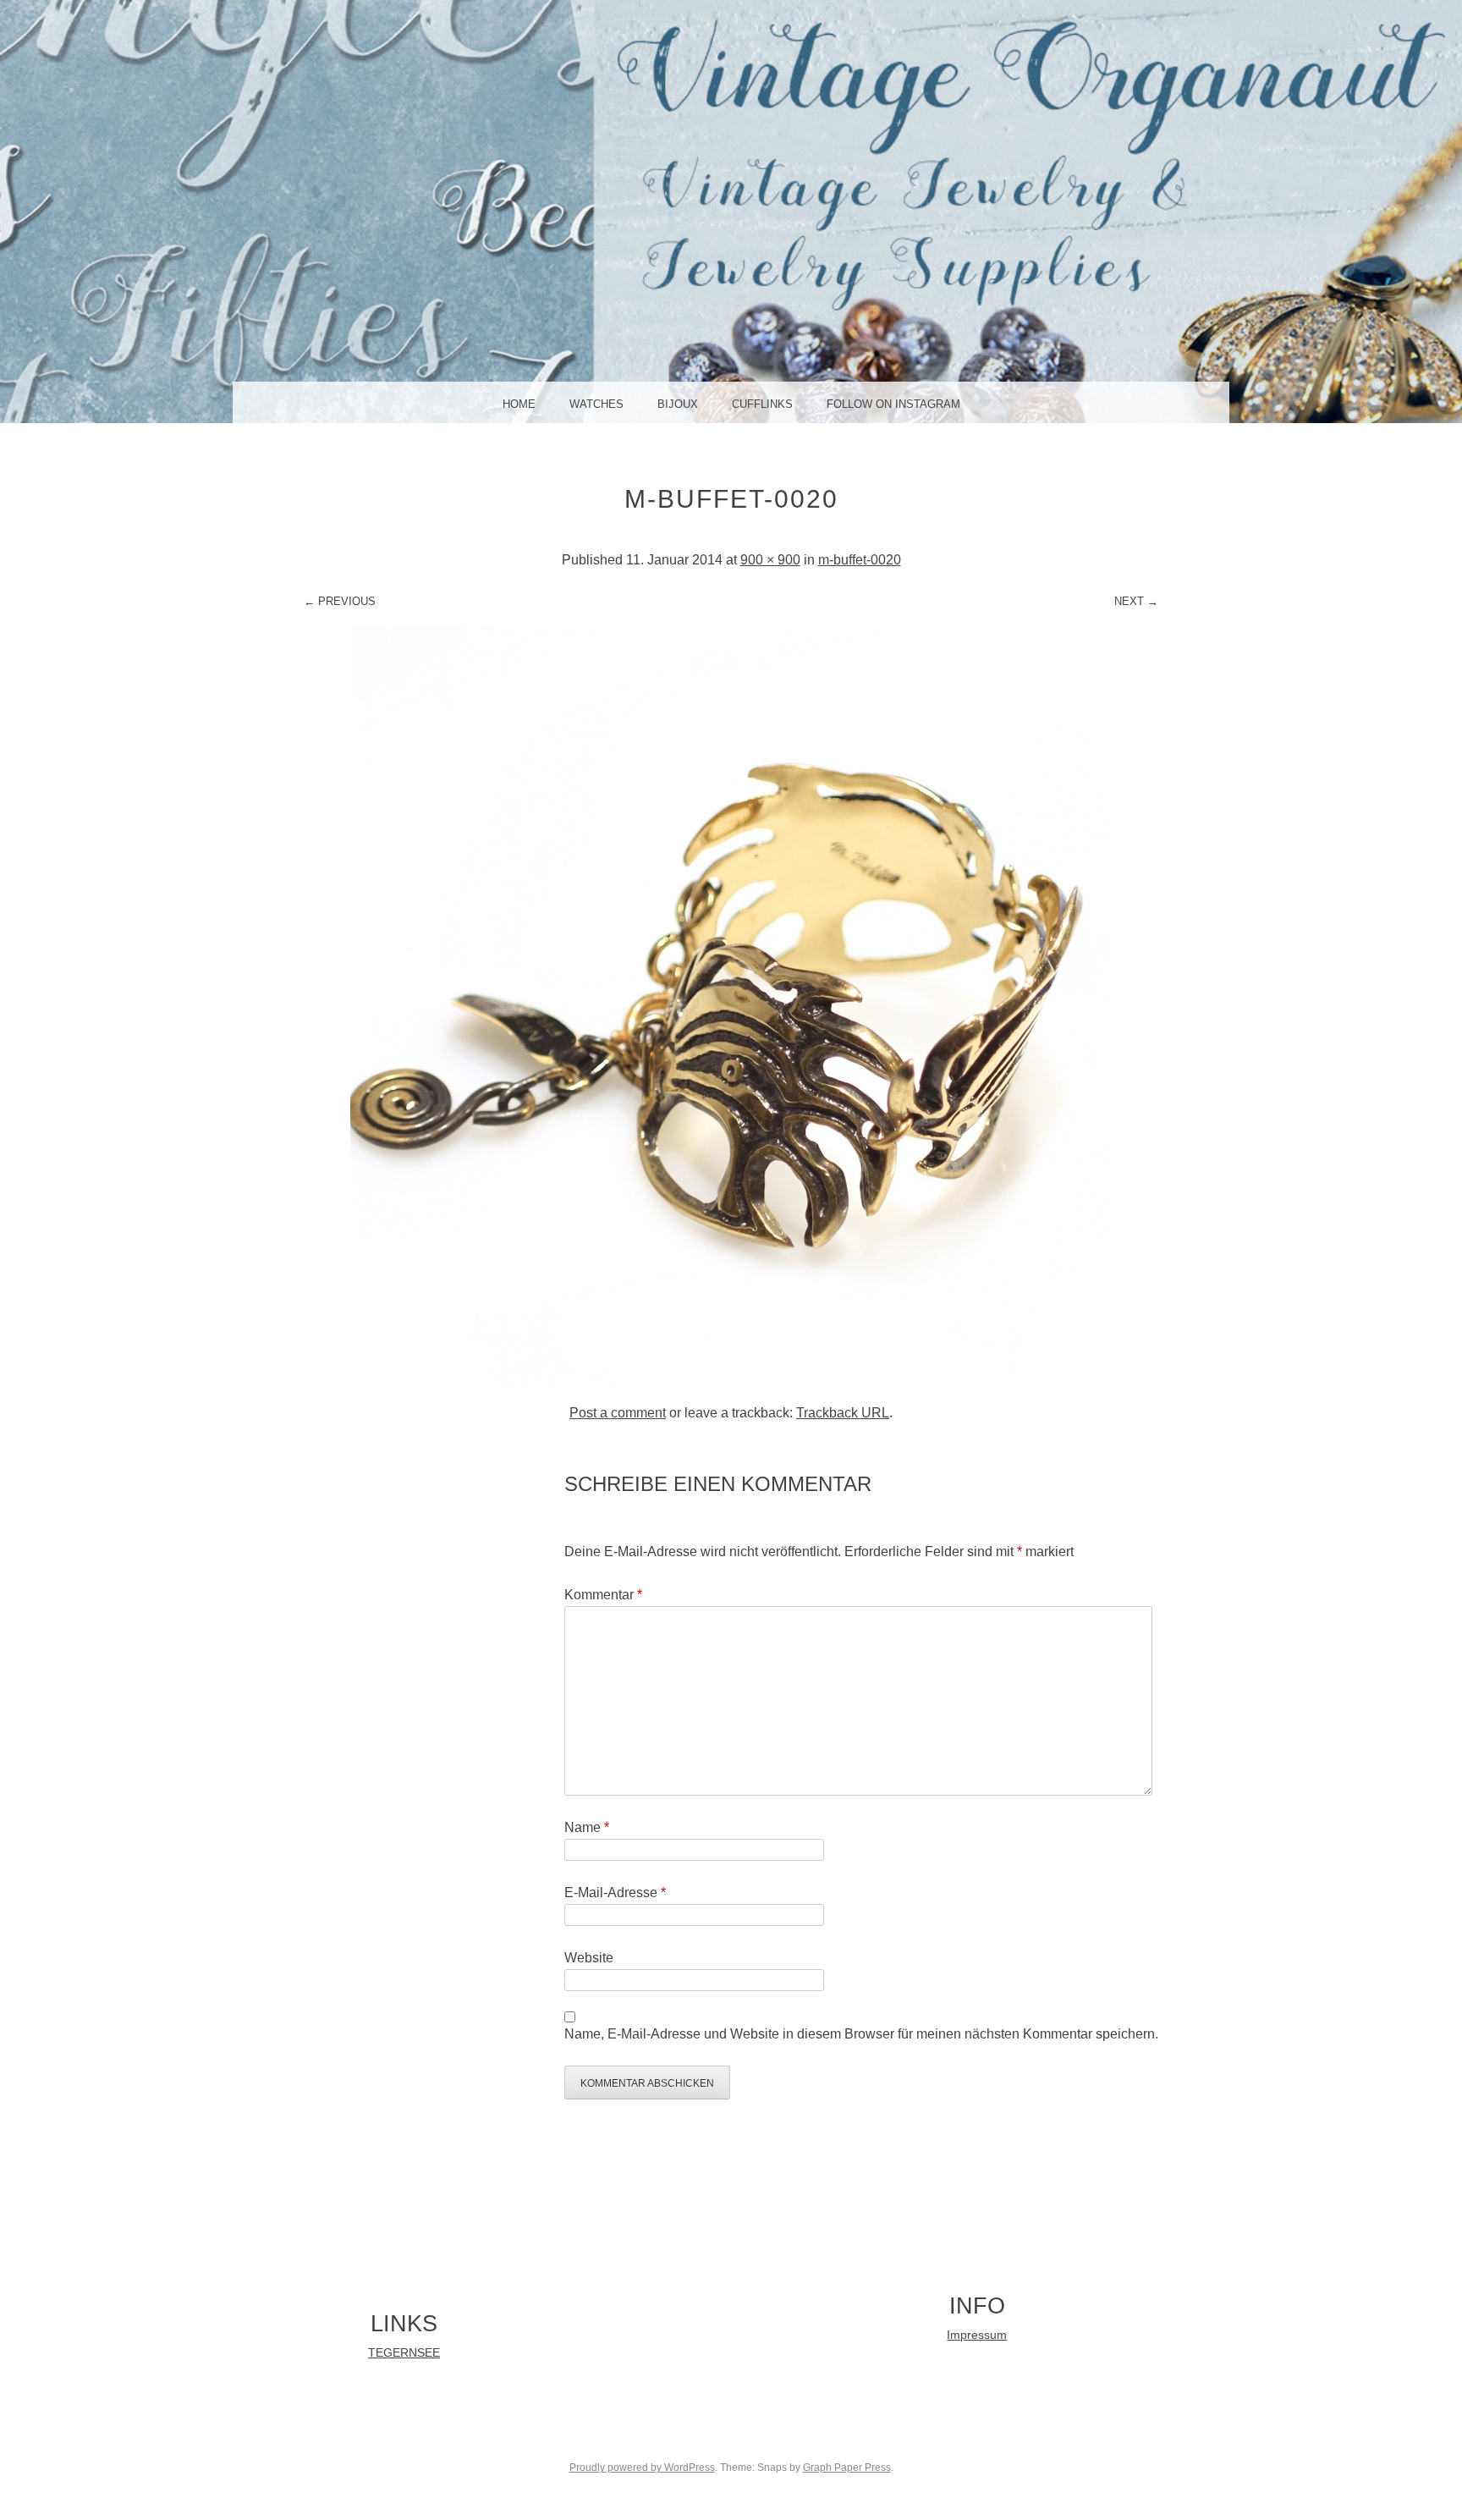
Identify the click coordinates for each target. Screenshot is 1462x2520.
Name (587, 1827)
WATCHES (596, 404)
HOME (519, 404)
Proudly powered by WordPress (642, 2468)
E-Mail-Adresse (615, 1893)
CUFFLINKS (762, 404)
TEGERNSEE (404, 2353)
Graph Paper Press (847, 2468)
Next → (1136, 601)
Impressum (977, 2335)
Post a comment (618, 1413)
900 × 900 (770, 560)
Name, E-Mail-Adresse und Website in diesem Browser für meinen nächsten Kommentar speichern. (861, 2034)
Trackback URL (843, 1413)
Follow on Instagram (893, 404)
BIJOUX (678, 404)
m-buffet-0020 (860, 560)
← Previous (340, 601)
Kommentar (603, 1595)
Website (589, 1958)
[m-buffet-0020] (731, 1382)
